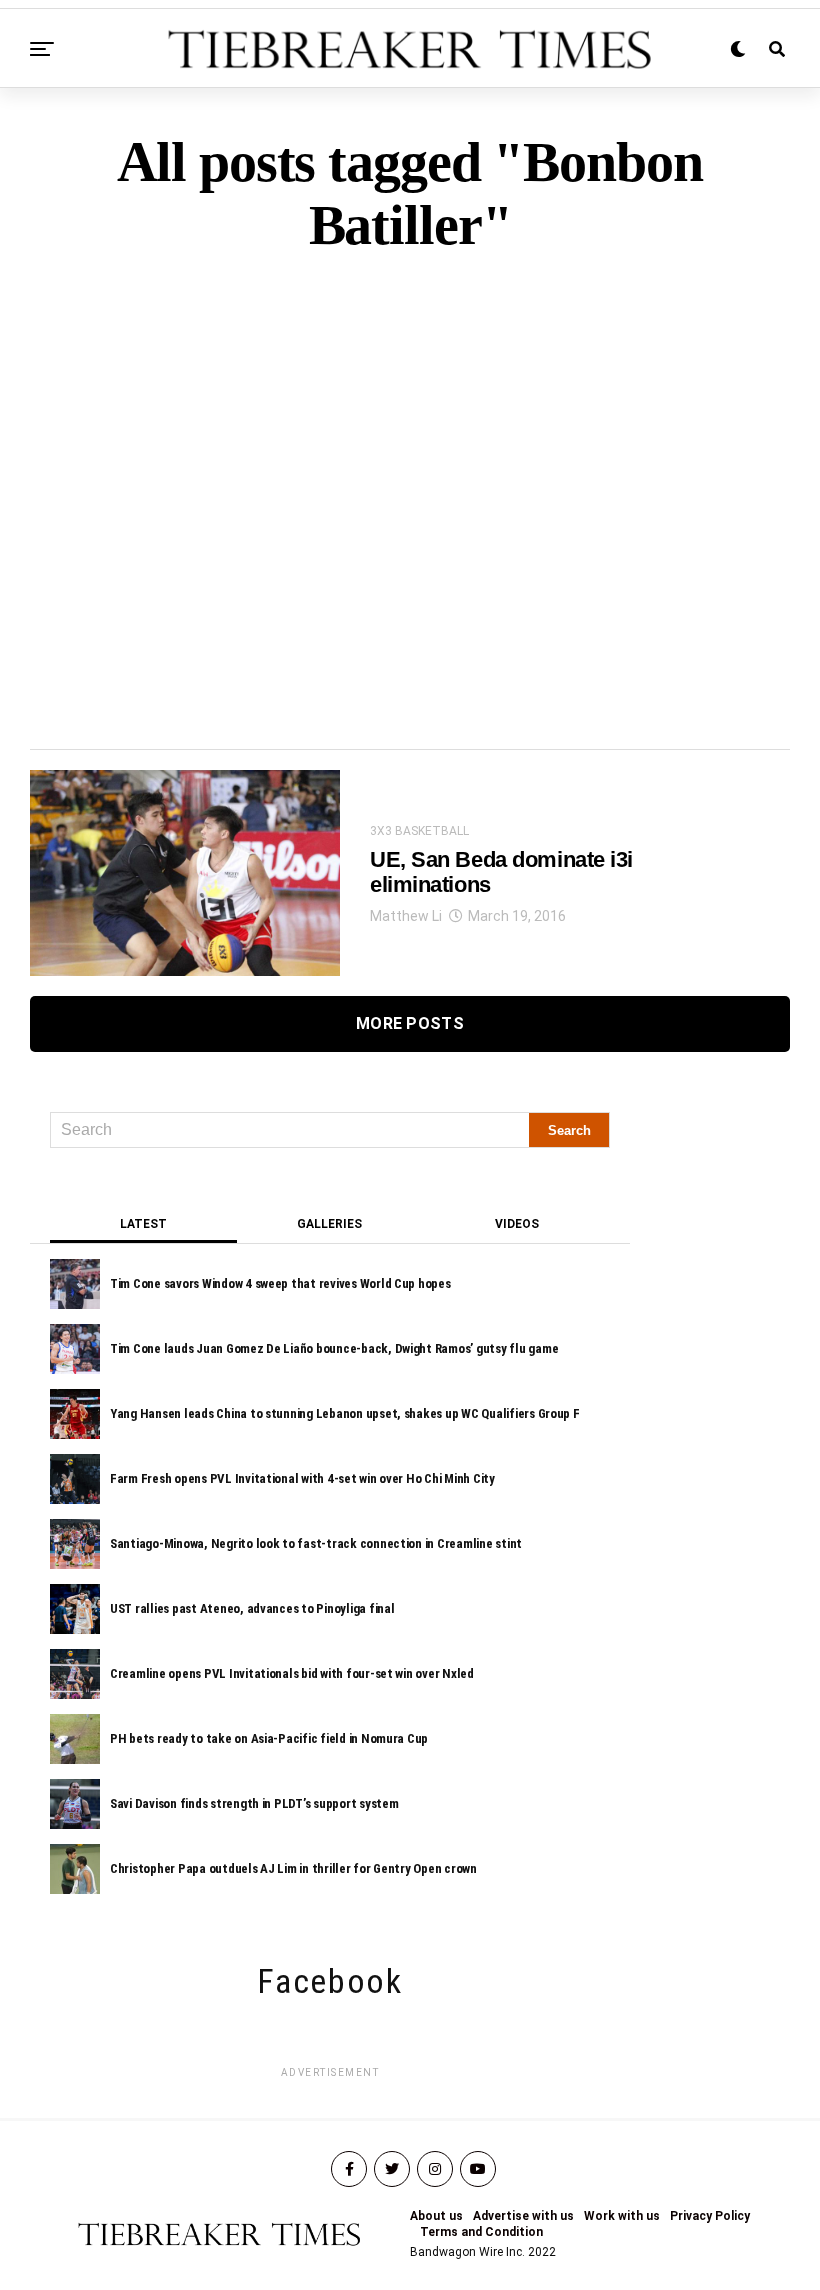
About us (436, 2216)
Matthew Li (406, 916)
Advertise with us (523, 2216)
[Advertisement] (410, 467)
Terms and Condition (481, 2232)
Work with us (622, 2216)
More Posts (410, 1023)
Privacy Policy (710, 2216)
